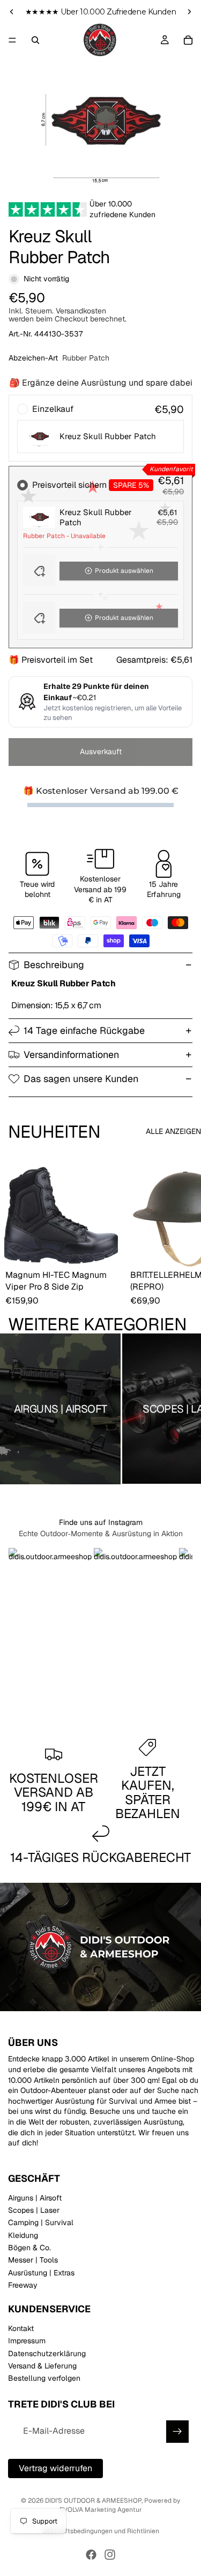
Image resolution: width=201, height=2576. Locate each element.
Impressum (27, 2341)
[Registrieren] (177, 2432)
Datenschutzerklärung (47, 2353)
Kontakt (21, 2328)
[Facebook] (91, 2555)
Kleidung (23, 2235)
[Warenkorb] (188, 40)
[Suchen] (35, 40)
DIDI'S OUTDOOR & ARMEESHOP (93, 2501)
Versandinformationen (71, 1055)
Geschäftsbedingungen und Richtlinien (101, 2531)
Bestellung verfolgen (44, 2379)
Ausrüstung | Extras (41, 2273)
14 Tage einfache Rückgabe (84, 1030)
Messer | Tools (33, 2260)
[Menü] (12, 40)
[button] (100, 571)
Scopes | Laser (34, 2210)
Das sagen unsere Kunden (81, 1079)
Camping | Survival (41, 2223)
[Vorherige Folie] (12, 12)
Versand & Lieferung (42, 2366)
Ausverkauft (101, 752)
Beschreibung (54, 965)
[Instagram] (110, 2555)
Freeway (23, 2286)
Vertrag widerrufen (55, 2468)
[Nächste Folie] (189, 12)
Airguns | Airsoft (35, 2198)
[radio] (100, 428)
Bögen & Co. (29, 2248)
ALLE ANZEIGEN (173, 1131)
